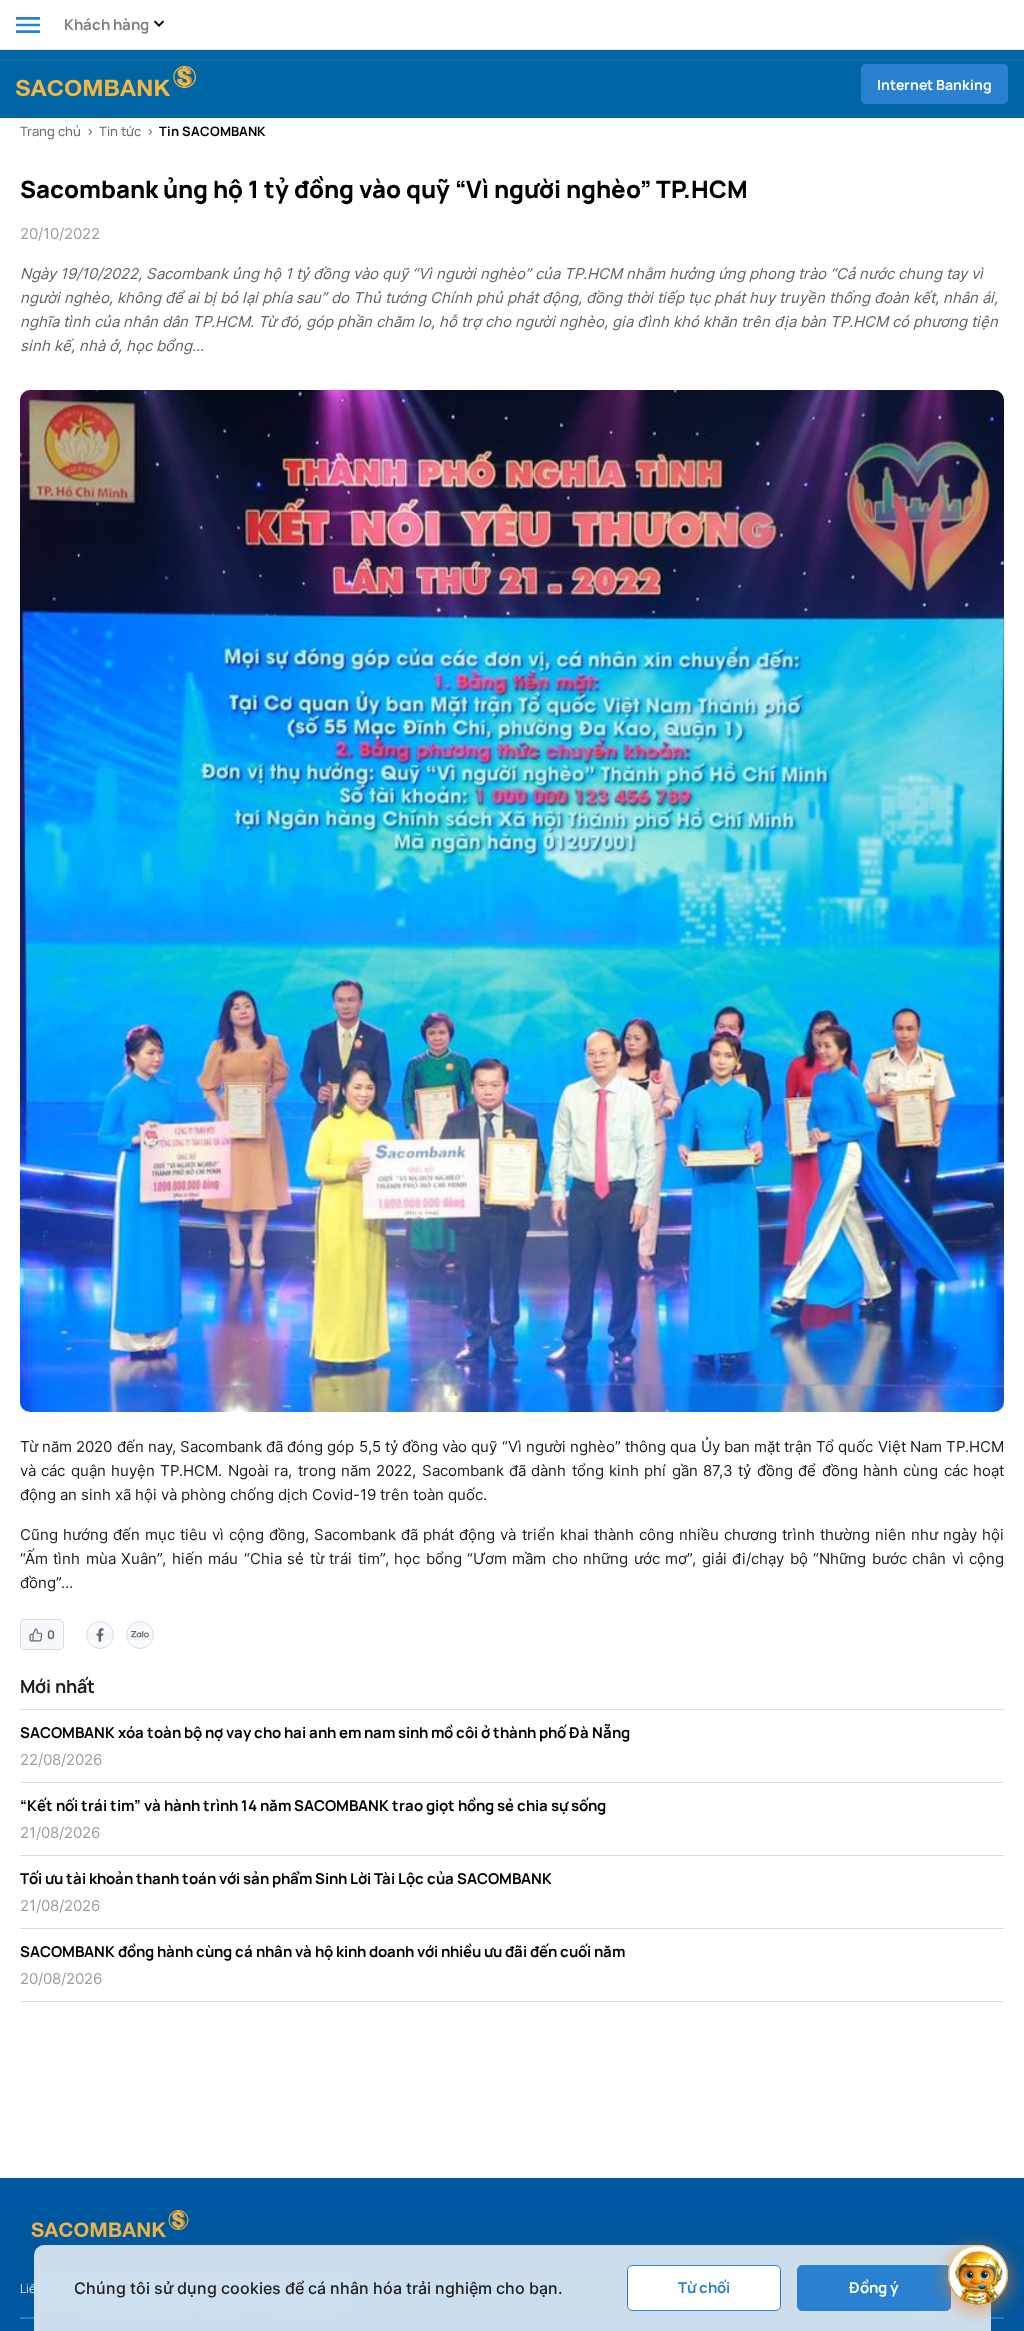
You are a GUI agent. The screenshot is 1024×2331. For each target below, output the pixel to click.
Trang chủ (50, 131)
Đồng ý (873, 2287)
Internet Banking (934, 84)
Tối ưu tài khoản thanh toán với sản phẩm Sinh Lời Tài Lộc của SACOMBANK (286, 1878)
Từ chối (704, 2287)
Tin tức (120, 131)
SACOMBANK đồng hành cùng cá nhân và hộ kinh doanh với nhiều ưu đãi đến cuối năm (322, 1951)
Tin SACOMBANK (212, 131)
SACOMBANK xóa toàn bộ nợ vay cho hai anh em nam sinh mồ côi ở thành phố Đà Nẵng (325, 1732)
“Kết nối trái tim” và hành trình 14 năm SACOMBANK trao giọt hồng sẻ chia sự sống (313, 1805)
